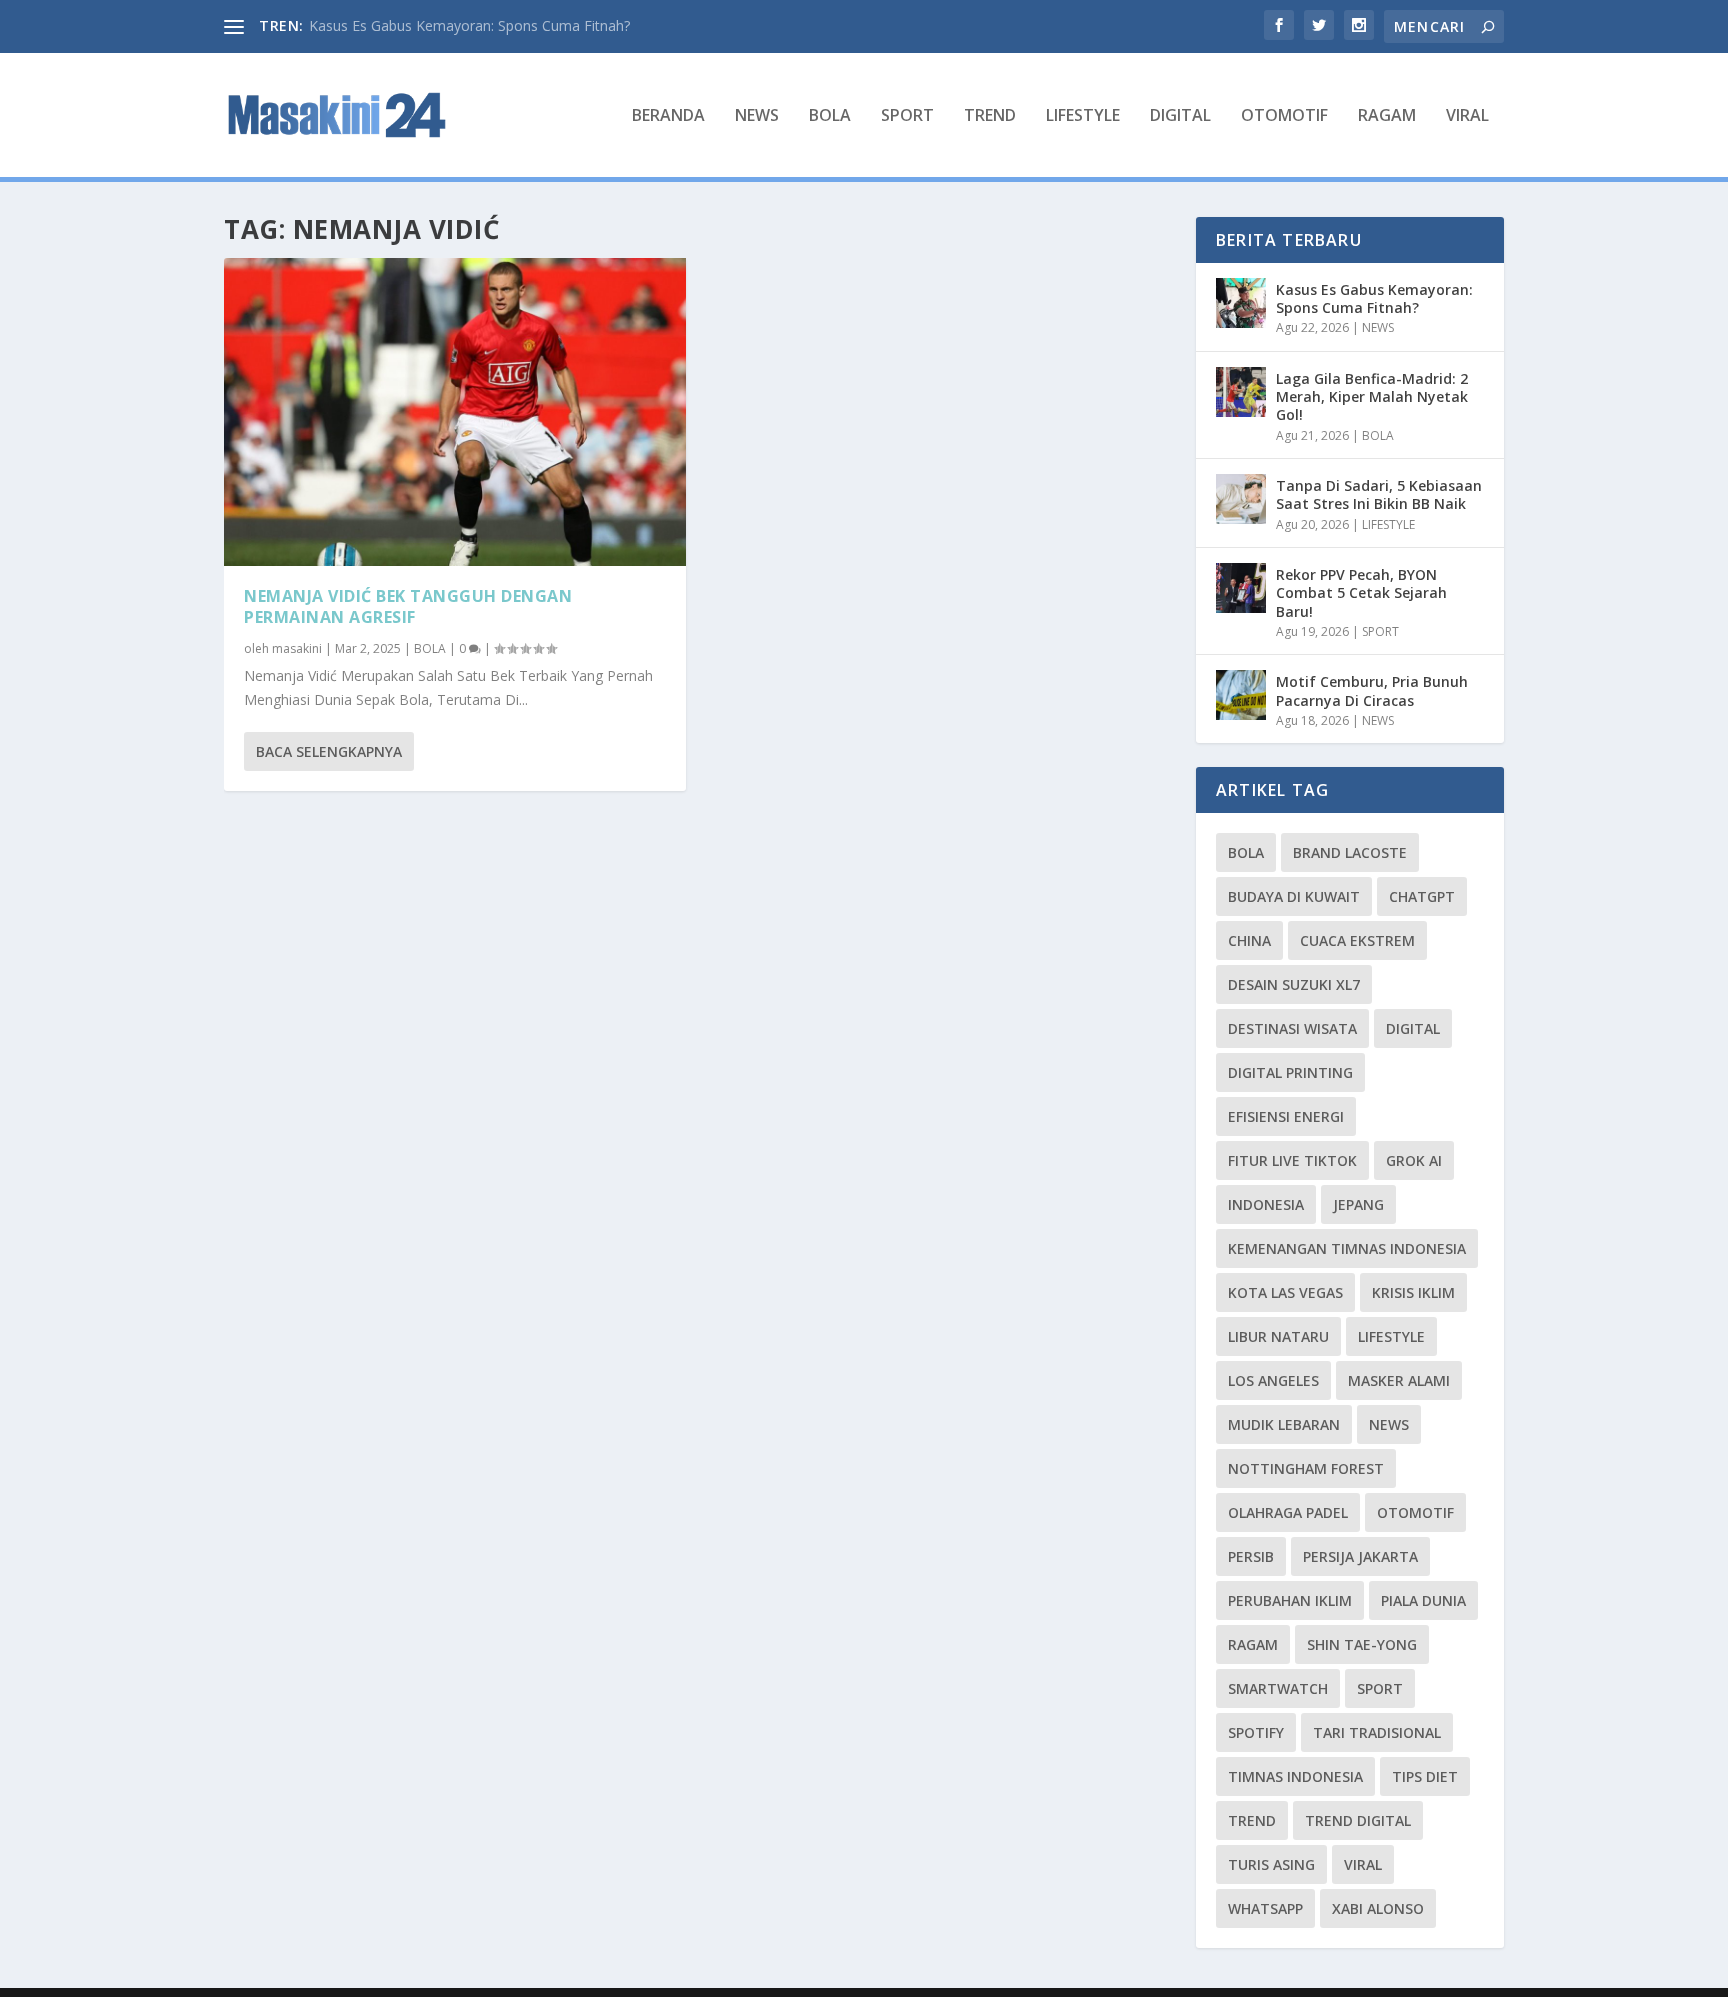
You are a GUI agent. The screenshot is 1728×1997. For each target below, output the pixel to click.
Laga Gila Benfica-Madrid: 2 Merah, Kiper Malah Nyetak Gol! (1372, 396)
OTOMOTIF (1284, 116)
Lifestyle (1391, 1336)
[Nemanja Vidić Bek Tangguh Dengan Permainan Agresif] (455, 412)
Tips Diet (1425, 1776)
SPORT (907, 116)
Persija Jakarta (1360, 1556)
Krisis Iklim (1413, 1292)
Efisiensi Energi (1286, 1116)
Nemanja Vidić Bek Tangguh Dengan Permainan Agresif (408, 606)
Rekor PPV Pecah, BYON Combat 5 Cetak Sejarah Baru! (1361, 592)
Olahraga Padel (1288, 1512)
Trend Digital (1358, 1820)
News (1389, 1424)
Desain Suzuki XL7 (1294, 984)
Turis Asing (1271, 1864)
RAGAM (1387, 116)
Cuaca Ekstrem (1357, 940)
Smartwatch (1278, 1688)
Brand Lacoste (1350, 852)
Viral (1363, 1864)
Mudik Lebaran (1284, 1424)
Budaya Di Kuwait (1294, 896)
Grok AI (1414, 1160)
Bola (1246, 852)
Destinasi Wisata (1292, 1028)
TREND (990, 116)
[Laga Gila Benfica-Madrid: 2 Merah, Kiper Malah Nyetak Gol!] (1241, 392)
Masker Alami (1399, 1380)
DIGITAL (1180, 116)
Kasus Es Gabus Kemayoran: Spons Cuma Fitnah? (469, 25)
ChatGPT (1422, 896)
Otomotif (1415, 1512)
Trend (1252, 1820)
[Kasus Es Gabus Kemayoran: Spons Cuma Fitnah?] (1241, 303)
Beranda (668, 116)
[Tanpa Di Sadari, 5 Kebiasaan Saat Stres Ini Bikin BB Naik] (1241, 499)
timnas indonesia (1295, 1776)
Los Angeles (1273, 1380)
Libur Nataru (1278, 1336)
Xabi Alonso (1378, 1908)
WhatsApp (1265, 1908)
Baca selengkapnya (329, 751)
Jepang (1358, 1204)
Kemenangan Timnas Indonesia (1347, 1248)
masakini (297, 648)
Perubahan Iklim (1290, 1600)
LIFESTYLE (1083, 116)
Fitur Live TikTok (1292, 1160)
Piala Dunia (1423, 1600)
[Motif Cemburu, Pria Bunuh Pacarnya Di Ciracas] (1241, 695)
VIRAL (1467, 116)
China (1249, 940)
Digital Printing (1290, 1072)
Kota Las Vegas (1285, 1292)
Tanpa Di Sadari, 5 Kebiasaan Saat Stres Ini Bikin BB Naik (1379, 494)
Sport (1380, 1688)
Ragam (1253, 1644)
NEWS (757, 116)
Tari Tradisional (1377, 1732)
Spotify (1256, 1732)
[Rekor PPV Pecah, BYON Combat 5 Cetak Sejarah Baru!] (1241, 588)
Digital (1413, 1028)
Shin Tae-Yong (1362, 1644)
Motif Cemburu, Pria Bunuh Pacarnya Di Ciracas (1372, 690)
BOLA (830, 116)
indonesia (1266, 1204)
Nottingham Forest (1306, 1468)
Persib (1251, 1556)
